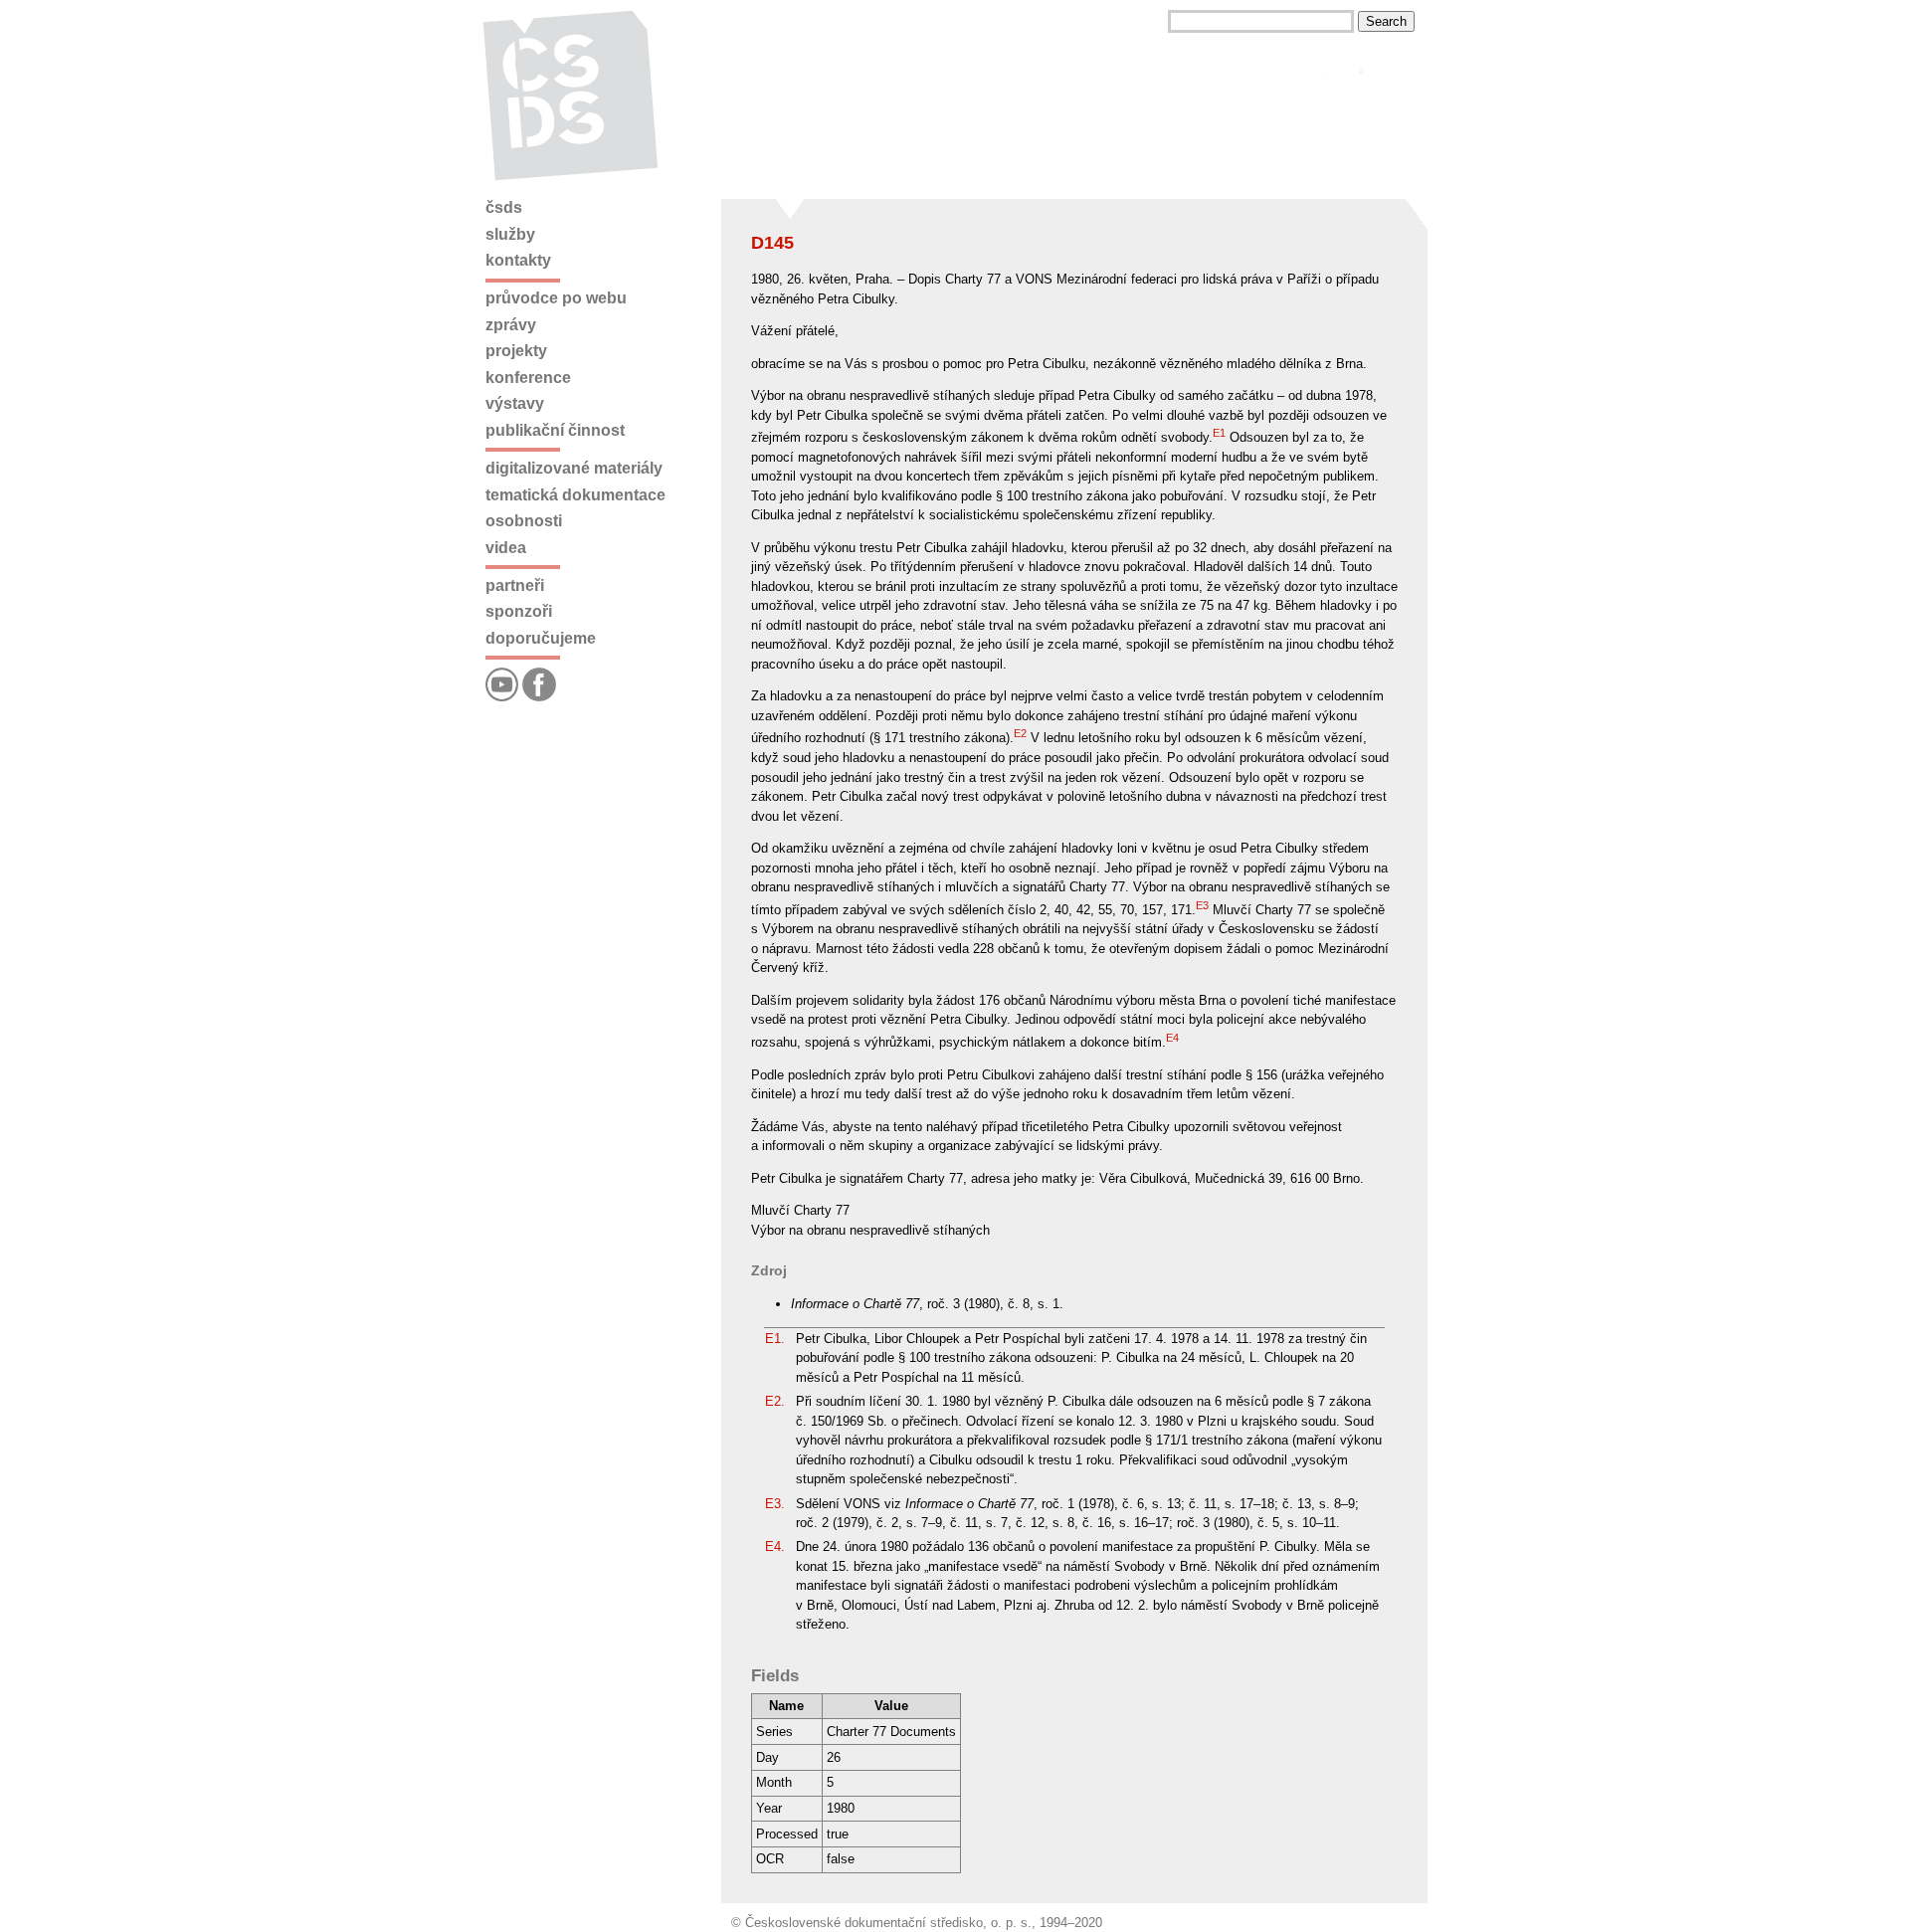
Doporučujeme (541, 638)
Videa (506, 548)
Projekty (516, 351)
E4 (1172, 1038)
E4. (775, 1546)
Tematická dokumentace (575, 495)
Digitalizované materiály (574, 468)
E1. (775, 1339)
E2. (775, 1401)
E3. (775, 1504)
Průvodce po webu (556, 298)
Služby (510, 234)
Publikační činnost (555, 430)
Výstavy (515, 403)
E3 (1202, 905)
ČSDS (504, 207)
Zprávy (511, 325)
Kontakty (518, 260)
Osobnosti (524, 521)
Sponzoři (519, 611)
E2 (1020, 733)
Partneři (515, 585)
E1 (1219, 433)
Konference (528, 378)
